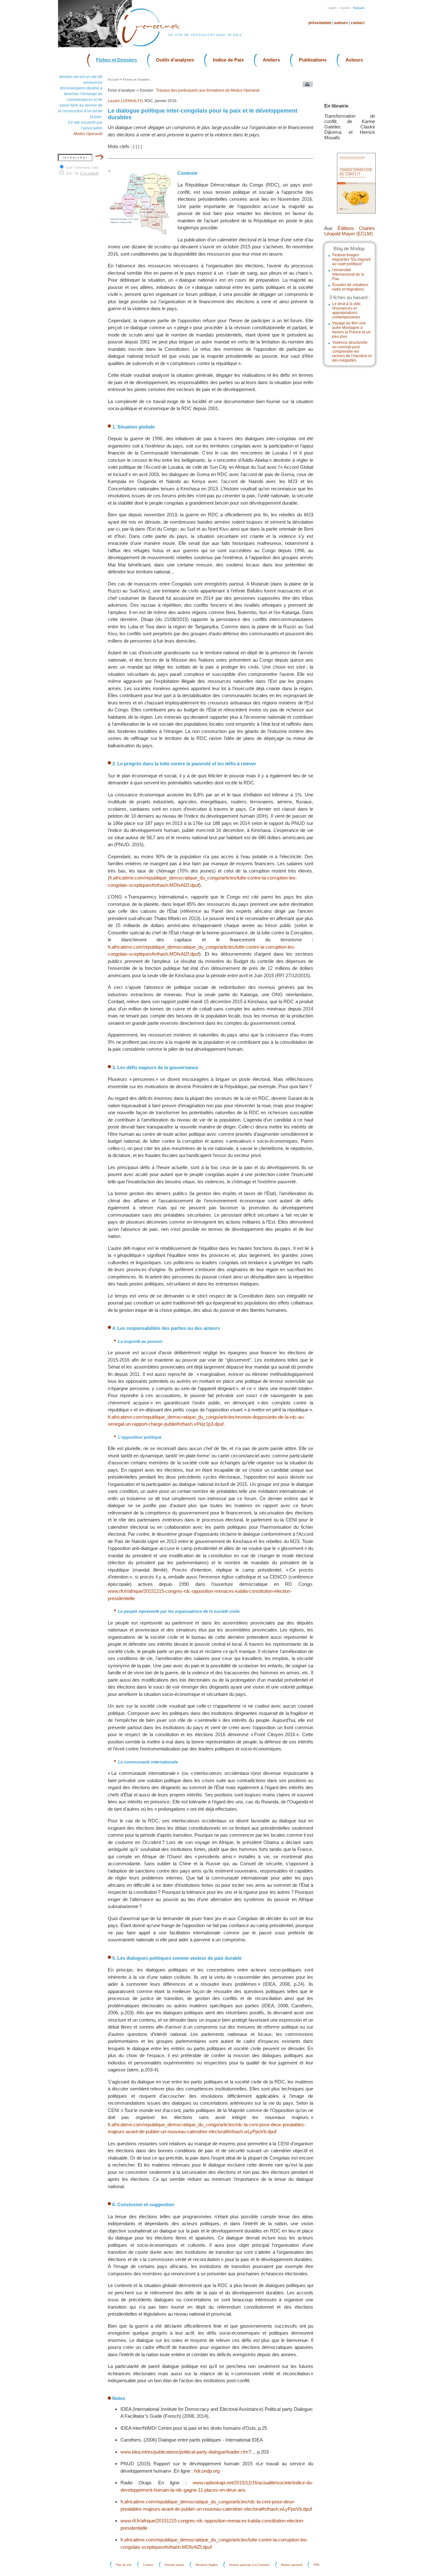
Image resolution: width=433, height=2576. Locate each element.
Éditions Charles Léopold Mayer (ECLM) (350, 231)
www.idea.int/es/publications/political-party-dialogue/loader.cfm (184, 2452)
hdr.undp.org (207, 2471)
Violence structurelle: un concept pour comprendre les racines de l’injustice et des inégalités (352, 351)
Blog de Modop (349, 248)
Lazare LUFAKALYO (125, 101)
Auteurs (341, 23)
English (332, 8)
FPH (317, 2565)
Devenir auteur (174, 2565)
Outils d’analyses (175, 60)
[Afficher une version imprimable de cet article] (306, 86)
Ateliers (271, 60)
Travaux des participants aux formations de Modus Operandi (208, 90)
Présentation (320, 23)
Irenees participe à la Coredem (249, 2565)
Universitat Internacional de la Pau (348, 274)
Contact (358, 23)
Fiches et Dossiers (116, 60)
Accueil (113, 79)
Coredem (90, 173)
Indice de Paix (228, 60)
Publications (313, 60)
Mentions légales (207, 2565)
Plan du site (124, 2565)
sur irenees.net (83, 167)
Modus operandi (292, 2565)
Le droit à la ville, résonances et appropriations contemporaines (347, 311)
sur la (83, 173)
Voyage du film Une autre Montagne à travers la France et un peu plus (351, 330)
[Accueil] (155, 46)
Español (345, 8)
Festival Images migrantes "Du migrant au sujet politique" (351, 259)
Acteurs (354, 60)
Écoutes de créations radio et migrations (350, 287)
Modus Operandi (88, 134)
